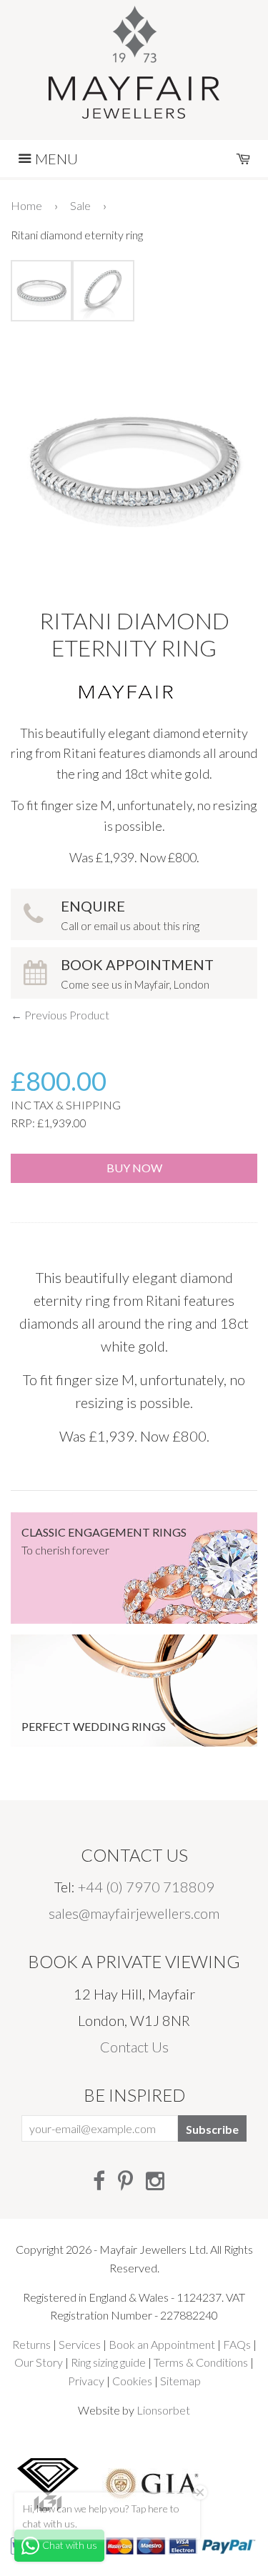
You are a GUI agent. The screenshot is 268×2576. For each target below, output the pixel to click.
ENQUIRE (130, 915)
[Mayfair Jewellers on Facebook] (99, 2180)
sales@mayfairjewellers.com (134, 1913)
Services (80, 2344)
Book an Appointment (162, 2344)
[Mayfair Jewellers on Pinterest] (125, 2180)
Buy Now (134, 1168)
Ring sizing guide (108, 2362)
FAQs (237, 2344)
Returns (31, 2344)
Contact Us (134, 2047)
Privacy (86, 2381)
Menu (55, 159)
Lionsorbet (163, 2410)
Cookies (132, 2381)
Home (26, 205)
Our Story (39, 2362)
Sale (80, 205)
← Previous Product (60, 1015)
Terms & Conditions (201, 2362)
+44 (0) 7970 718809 (146, 1887)
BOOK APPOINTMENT (137, 973)
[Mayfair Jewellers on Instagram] (155, 2180)
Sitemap (180, 2381)
